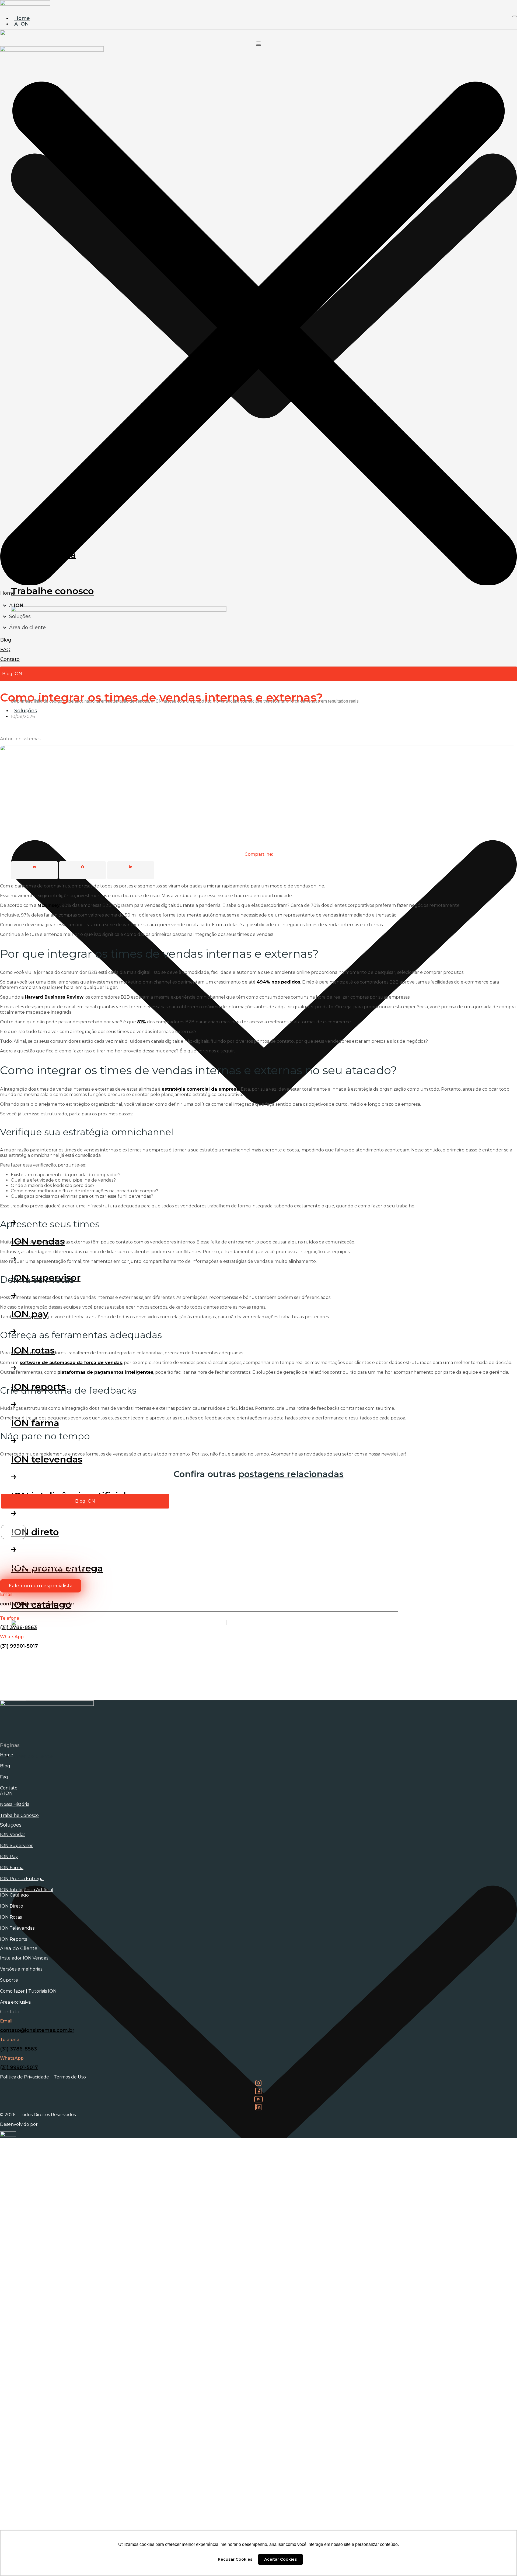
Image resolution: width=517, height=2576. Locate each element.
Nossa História (15, 1804)
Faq (4, 1777)
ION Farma (12, 1868)
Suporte (9, 1980)
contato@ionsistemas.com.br (37, 1604)
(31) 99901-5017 (19, 1646)
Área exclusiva (15, 2002)
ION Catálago (14, 1895)
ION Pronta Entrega (22, 1879)
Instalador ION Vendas (24, 1958)
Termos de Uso (70, 2077)
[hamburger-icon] (515, 16)
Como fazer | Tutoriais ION (28, 1991)
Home (7, 1755)
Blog (5, 1766)
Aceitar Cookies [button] (280, 2559)
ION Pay (9, 1857)
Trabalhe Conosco (19, 1815)
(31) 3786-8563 (18, 1627)
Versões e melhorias (21, 1969)
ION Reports (13, 1939)
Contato (9, 1788)
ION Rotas (11, 1917)
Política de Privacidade (25, 2077)
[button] (13, 1532)
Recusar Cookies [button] (235, 2559)
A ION (6, 1793)
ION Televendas (17, 1928)
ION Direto (12, 1906)
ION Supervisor (16, 1846)
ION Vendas (13, 1835)
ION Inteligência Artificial (27, 1890)
